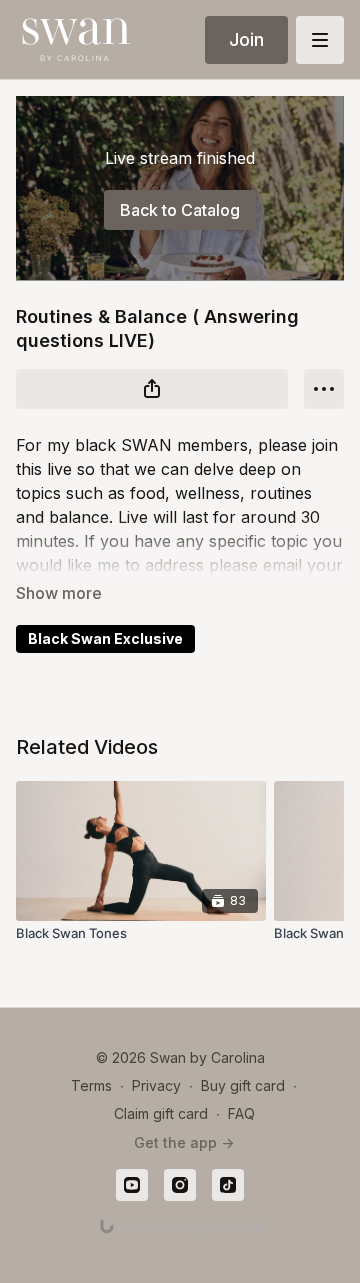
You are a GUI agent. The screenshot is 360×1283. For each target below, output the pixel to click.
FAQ (241, 1113)
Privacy (156, 1085)
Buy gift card (243, 1085)
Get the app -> (184, 1142)
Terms (91, 1085)
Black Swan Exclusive (105, 638)
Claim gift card (161, 1113)
